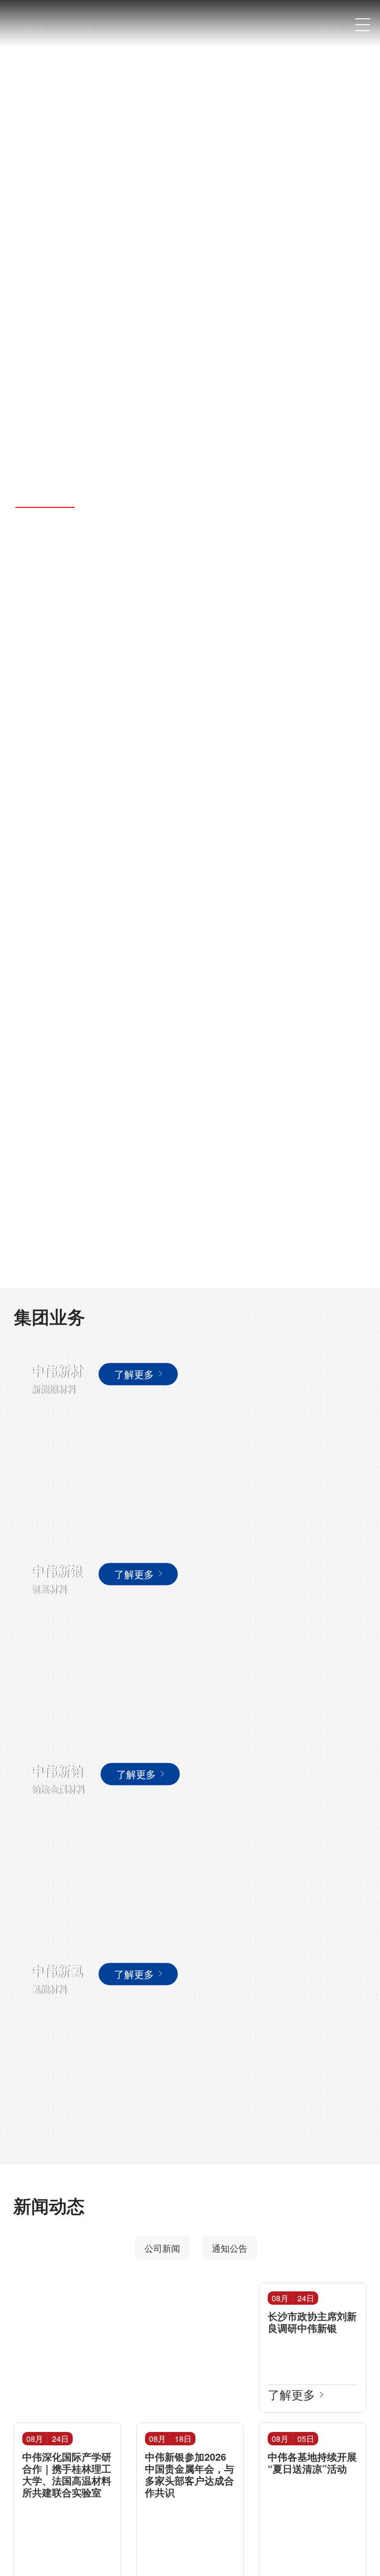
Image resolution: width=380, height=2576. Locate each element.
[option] (190, 644)
